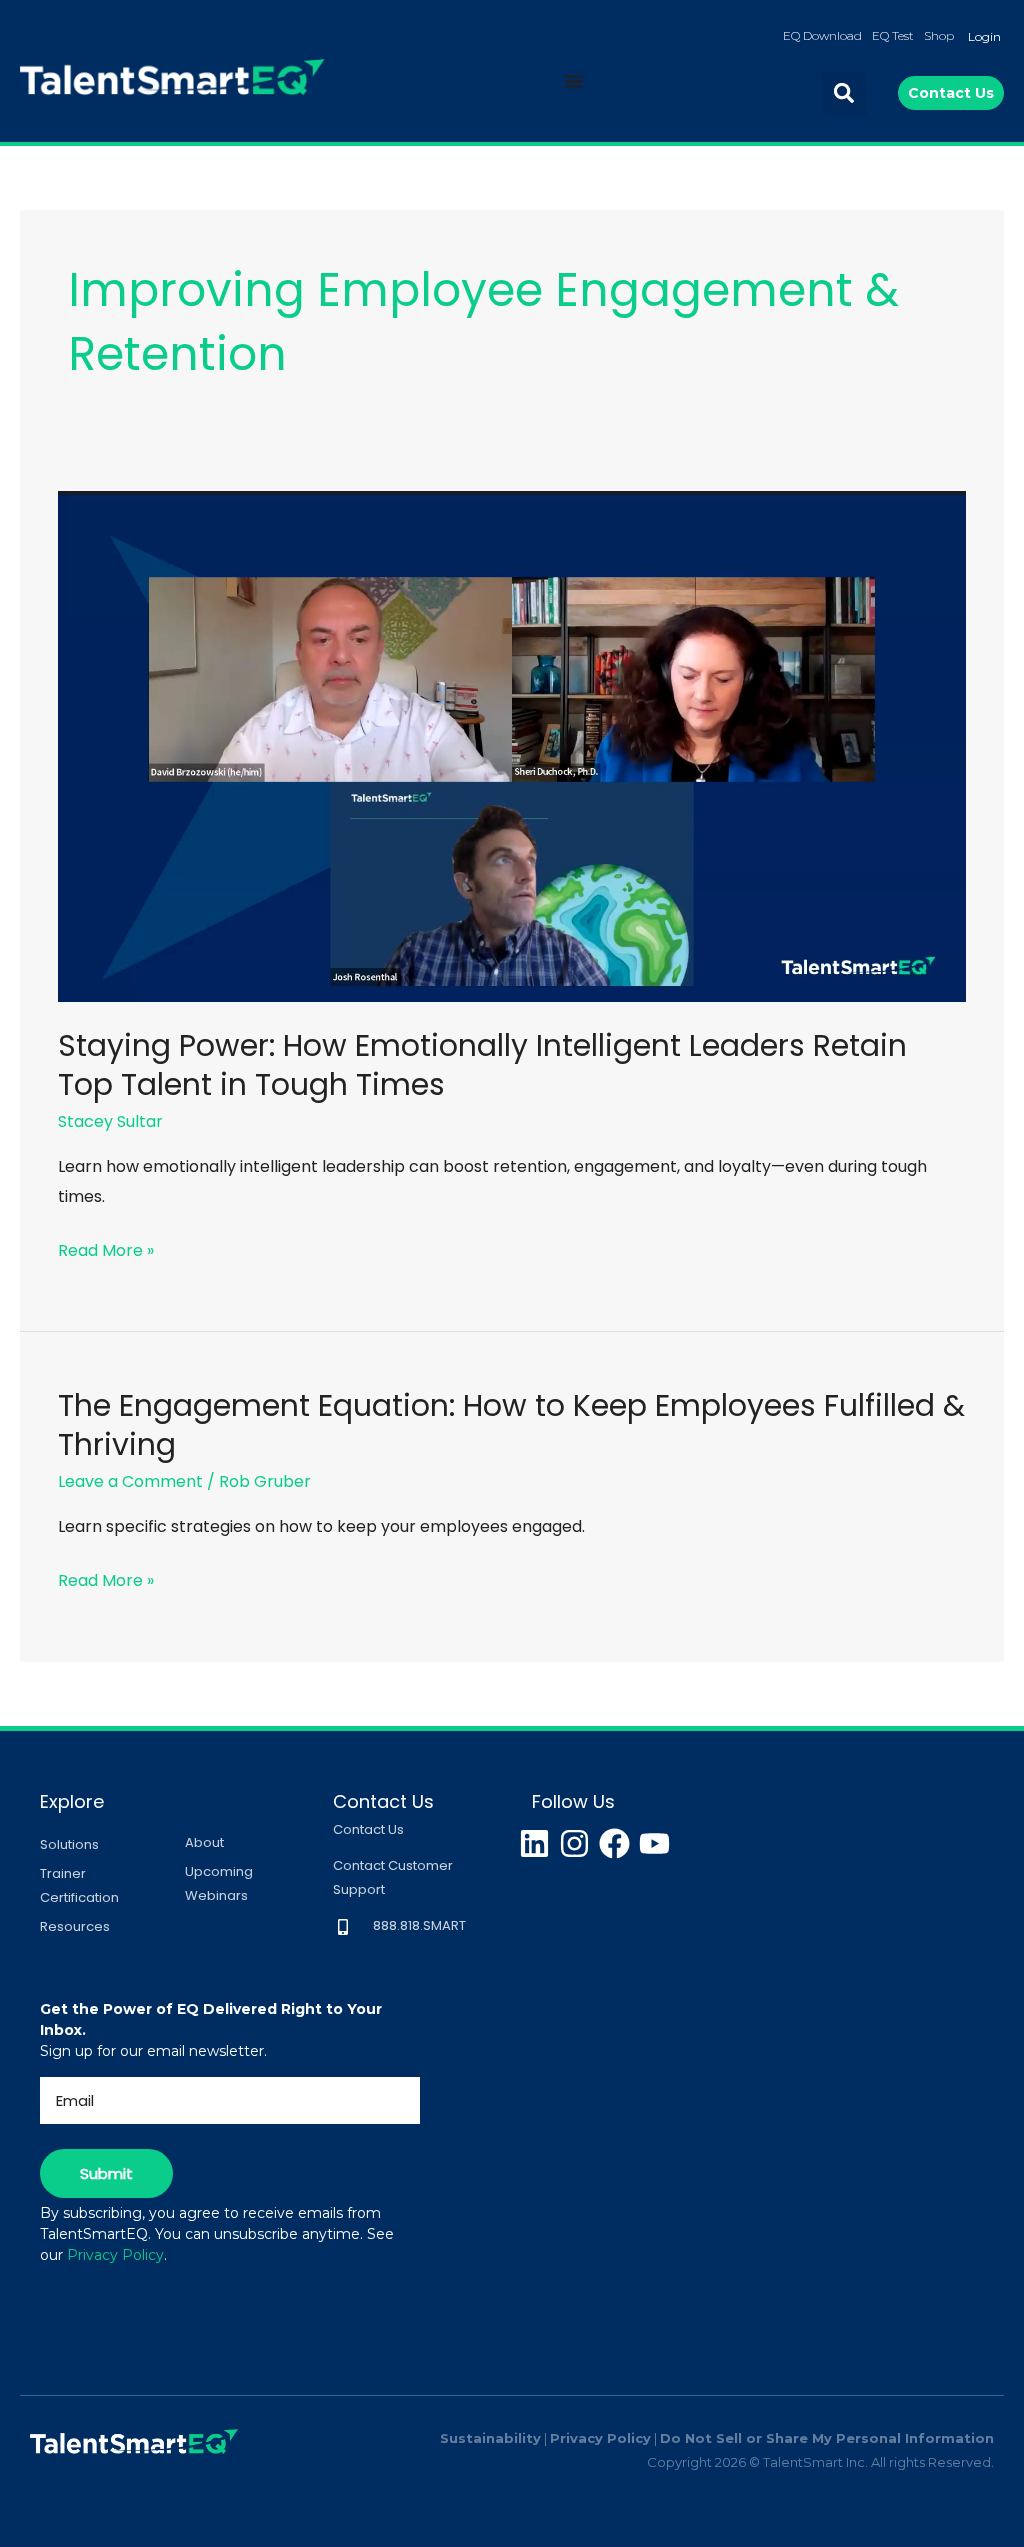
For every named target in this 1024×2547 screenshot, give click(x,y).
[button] (844, 93)
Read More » (106, 1249)
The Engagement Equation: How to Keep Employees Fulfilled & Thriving (511, 1425)
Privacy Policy (115, 2255)
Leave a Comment (130, 1481)
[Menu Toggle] (574, 81)
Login (984, 36)
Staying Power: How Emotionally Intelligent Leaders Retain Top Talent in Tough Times (482, 1065)
